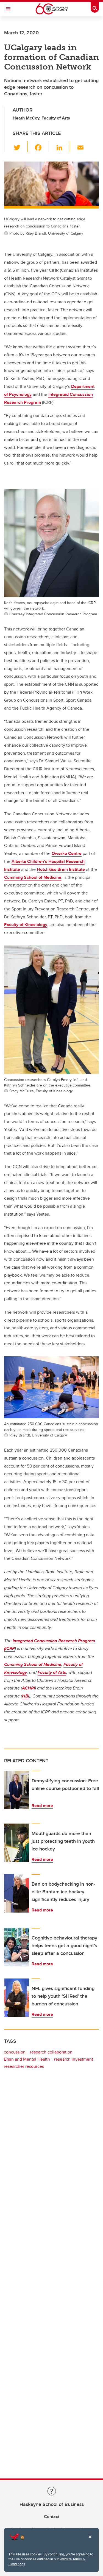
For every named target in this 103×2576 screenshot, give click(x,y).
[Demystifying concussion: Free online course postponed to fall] (16, 1790)
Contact (52, 2517)
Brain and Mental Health (27, 2059)
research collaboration (51, 2052)
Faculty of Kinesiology (26, 925)
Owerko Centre (67, 853)
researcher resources (24, 2066)
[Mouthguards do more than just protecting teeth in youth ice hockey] (16, 1843)
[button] (20, 146)
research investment (74, 2059)
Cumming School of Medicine (33, 877)
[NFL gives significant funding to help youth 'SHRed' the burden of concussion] (16, 1998)
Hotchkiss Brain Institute (61, 869)
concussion (15, 2052)
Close (90, 2541)
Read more (42, 1806)
